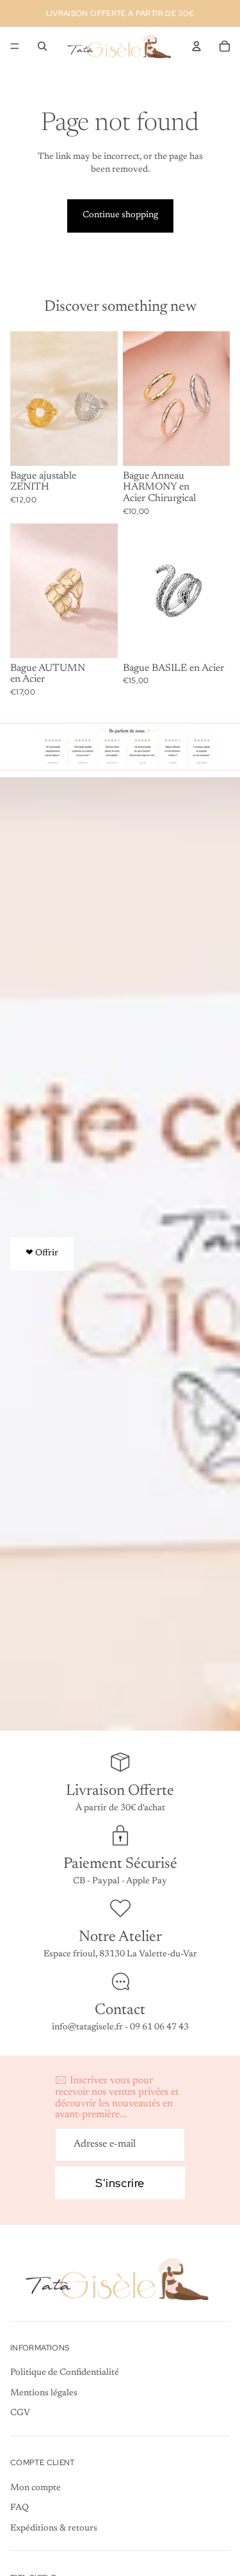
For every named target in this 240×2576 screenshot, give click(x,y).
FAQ (20, 2508)
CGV (20, 2414)
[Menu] (15, 46)
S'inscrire (120, 2183)
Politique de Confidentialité (65, 2374)
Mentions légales (44, 2393)
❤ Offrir (42, 1253)
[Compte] (196, 46)
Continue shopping (120, 215)
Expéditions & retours (54, 2529)
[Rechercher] (42, 46)
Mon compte (36, 2488)
